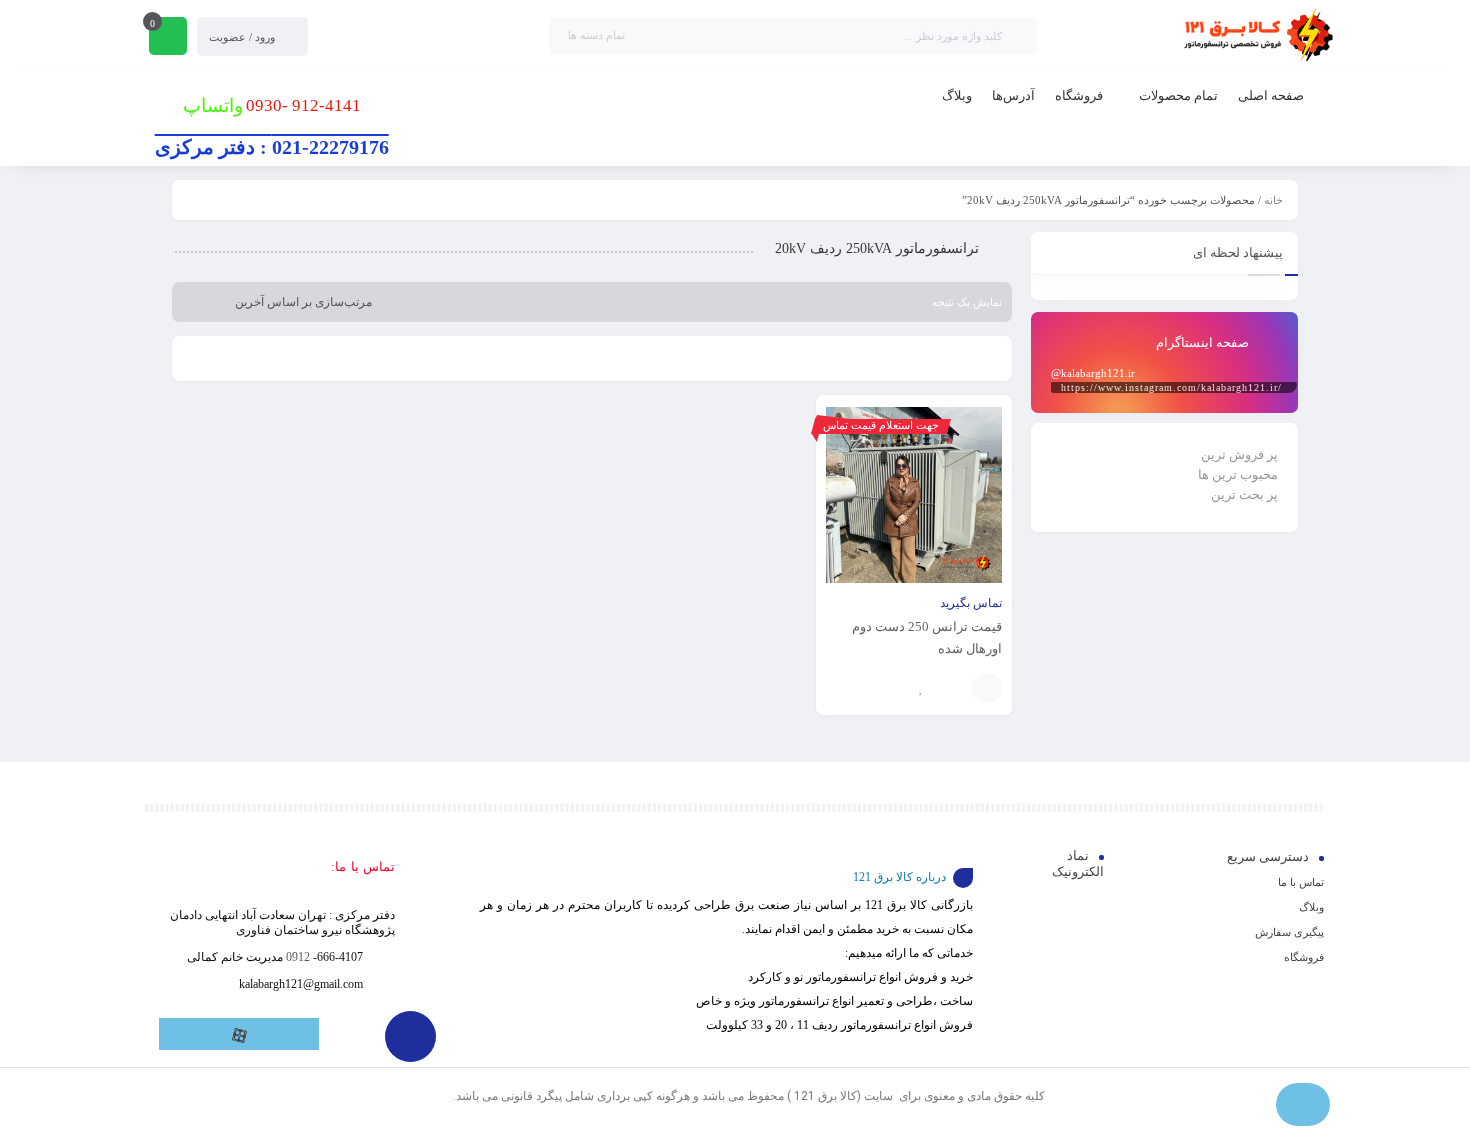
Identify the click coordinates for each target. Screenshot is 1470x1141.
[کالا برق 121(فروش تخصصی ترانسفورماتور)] (1255, 36)
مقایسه (952, 688)
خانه (1273, 200)
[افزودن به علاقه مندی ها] (922, 688)
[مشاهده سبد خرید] (168, 38)
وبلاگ (1311, 907)
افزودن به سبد (987, 688)
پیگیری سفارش (1289, 932)
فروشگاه (1304, 957)
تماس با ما (1301, 882)
